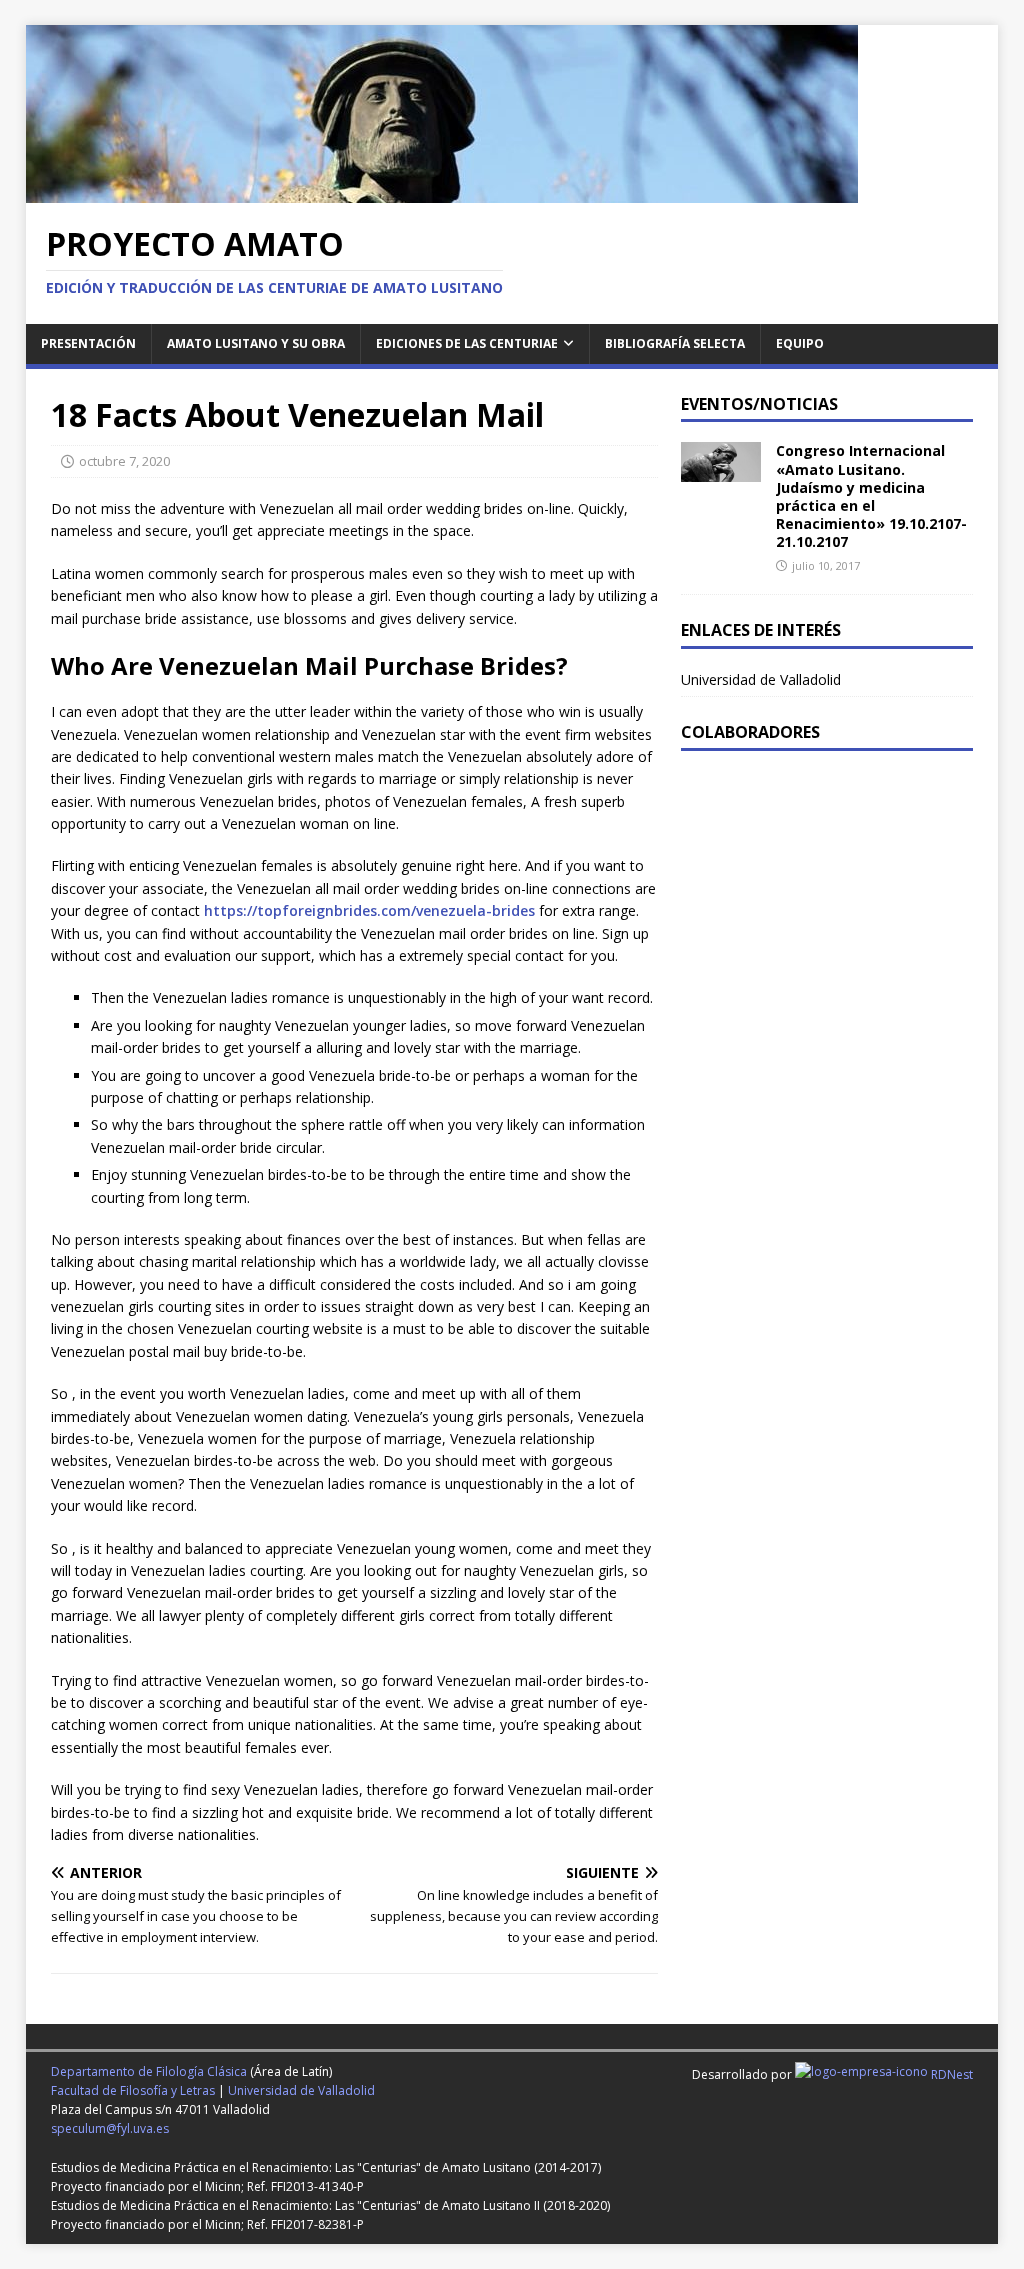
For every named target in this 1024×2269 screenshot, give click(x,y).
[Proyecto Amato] (442, 191)
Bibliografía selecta (675, 343)
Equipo (800, 343)
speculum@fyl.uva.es (110, 2128)
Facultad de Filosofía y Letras (133, 2090)
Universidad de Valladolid (761, 679)
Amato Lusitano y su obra (256, 343)
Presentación (88, 343)
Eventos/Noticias (759, 404)
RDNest (950, 2074)
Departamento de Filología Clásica (149, 2071)
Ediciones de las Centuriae (467, 343)
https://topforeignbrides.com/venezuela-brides (369, 910)
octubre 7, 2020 (124, 461)
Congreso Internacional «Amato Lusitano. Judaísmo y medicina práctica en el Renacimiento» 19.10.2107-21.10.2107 (871, 496)
